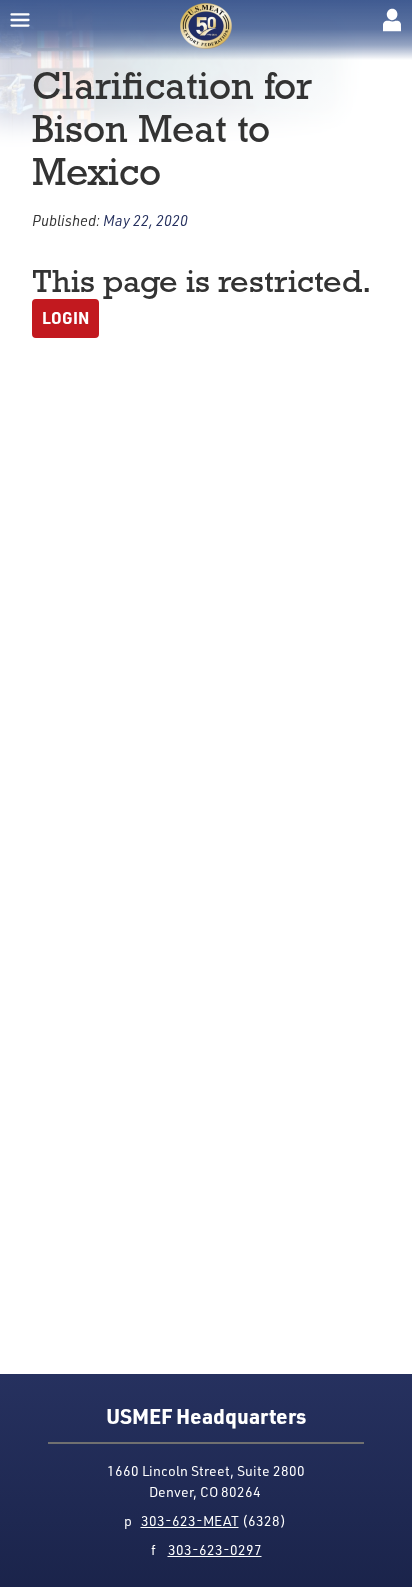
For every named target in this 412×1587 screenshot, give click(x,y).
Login (65, 317)
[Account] (392, 20)
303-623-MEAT (190, 1520)
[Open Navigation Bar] (20, 20)
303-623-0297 (215, 1549)
